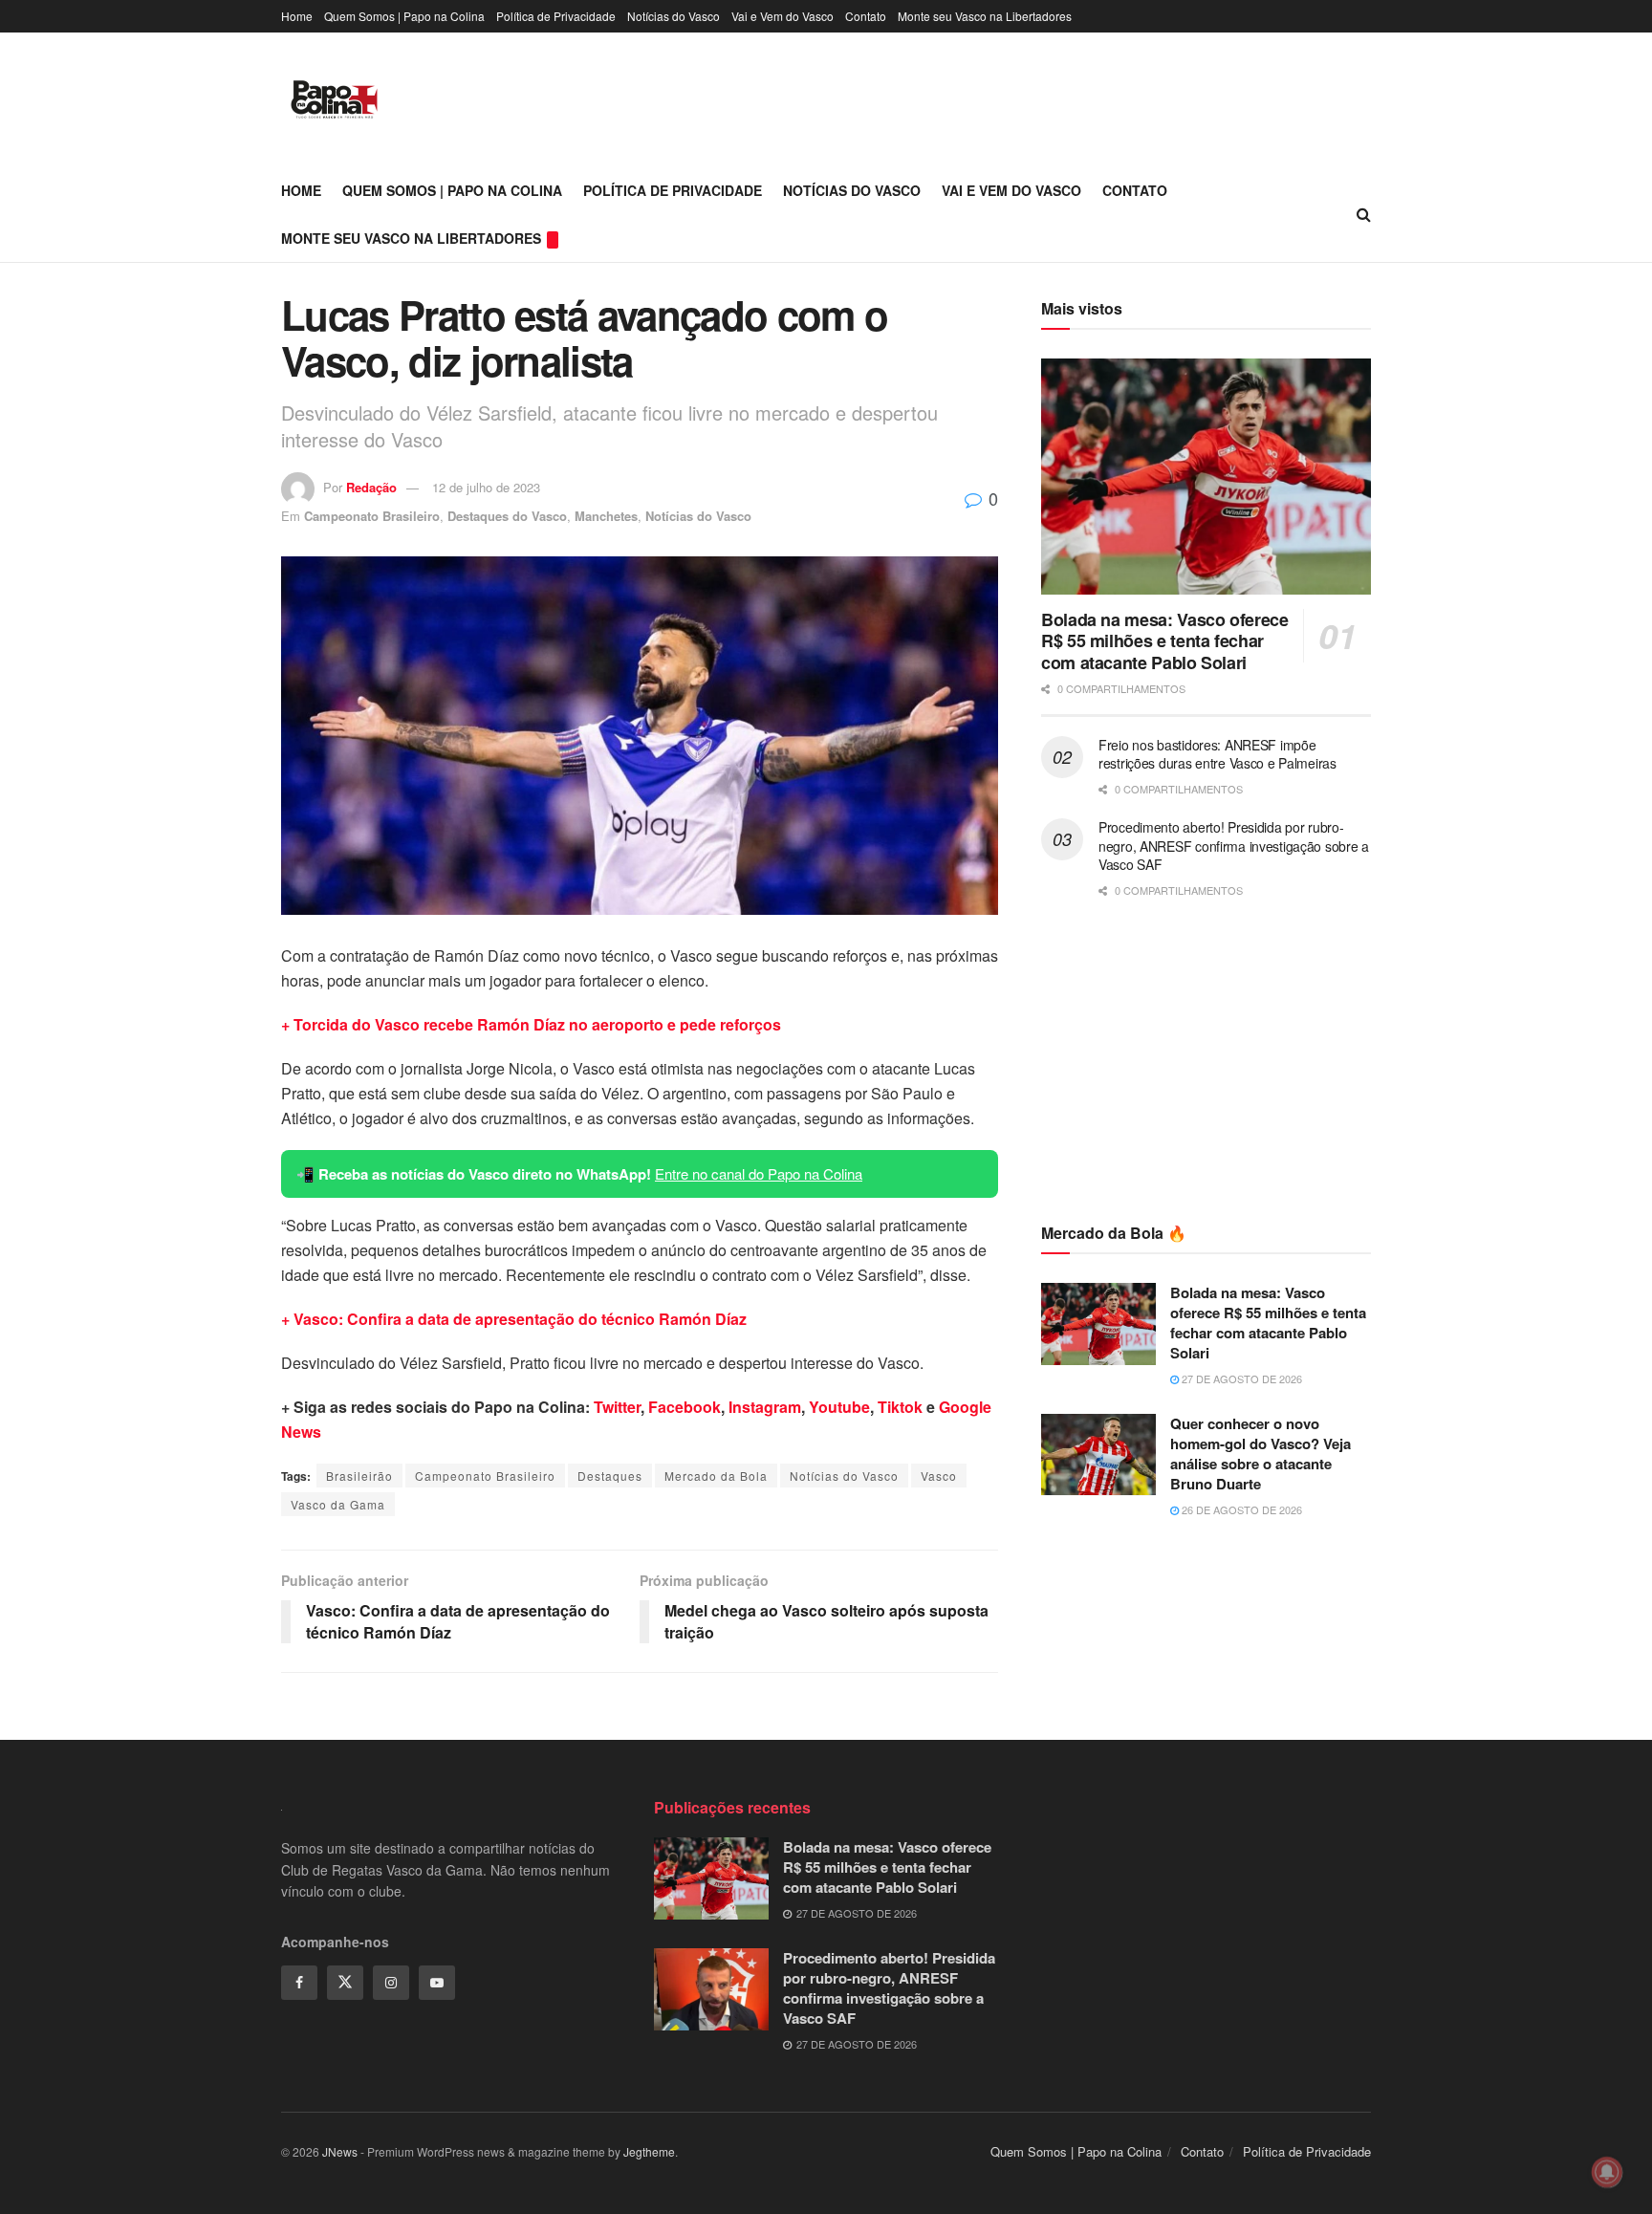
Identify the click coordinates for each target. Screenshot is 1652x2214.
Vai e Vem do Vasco (783, 16)
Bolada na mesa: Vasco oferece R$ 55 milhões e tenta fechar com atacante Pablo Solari (1165, 641)
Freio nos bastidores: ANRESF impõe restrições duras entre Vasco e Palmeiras (1217, 754)
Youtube (839, 1407)
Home (297, 16)
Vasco (939, 1476)
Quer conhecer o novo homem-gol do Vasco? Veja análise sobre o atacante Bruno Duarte (1261, 1454)
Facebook (685, 1407)
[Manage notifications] (1607, 2172)
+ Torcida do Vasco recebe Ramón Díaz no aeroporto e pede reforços (531, 1024)
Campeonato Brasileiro (372, 516)
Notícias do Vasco (674, 16)
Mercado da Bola (716, 1476)
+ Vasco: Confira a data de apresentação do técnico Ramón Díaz (514, 1319)
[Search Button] (1364, 214)
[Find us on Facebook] (299, 1983)
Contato (866, 16)
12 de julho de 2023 (486, 487)
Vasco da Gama (338, 1504)
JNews (340, 2151)
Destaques (610, 1476)
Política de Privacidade (556, 16)
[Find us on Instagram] (391, 1983)
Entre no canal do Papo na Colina (759, 1173)
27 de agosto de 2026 (1240, 1378)
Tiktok (900, 1407)
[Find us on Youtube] (437, 1983)
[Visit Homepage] (334, 99)
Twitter (617, 1407)
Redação (371, 487)
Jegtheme (649, 2151)
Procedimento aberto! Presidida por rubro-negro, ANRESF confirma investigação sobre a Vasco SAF (1234, 846)
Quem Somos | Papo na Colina (404, 16)
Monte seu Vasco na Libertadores (985, 16)
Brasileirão (359, 1476)
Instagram (765, 1407)
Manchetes (606, 516)
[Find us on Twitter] (345, 1983)
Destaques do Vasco (507, 516)
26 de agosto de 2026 (1240, 1509)
